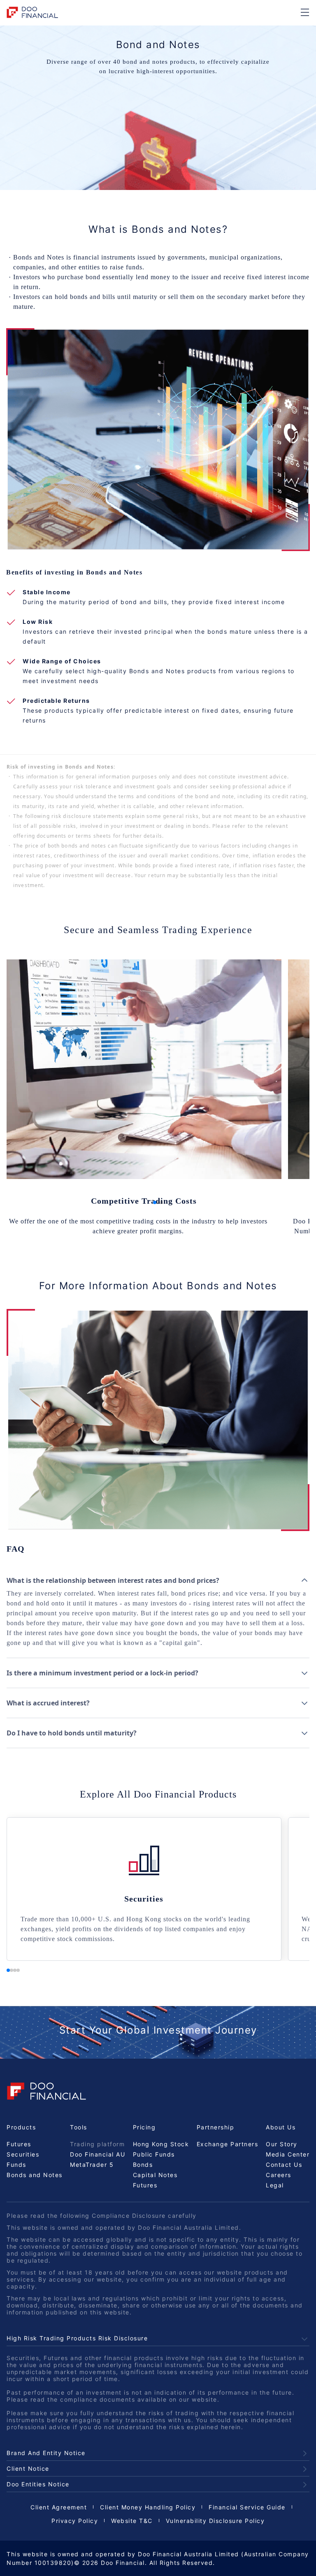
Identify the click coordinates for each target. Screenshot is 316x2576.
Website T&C (132, 2521)
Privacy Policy (75, 2521)
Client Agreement (59, 2507)
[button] (155, 1202)
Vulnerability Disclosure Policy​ (215, 2521)
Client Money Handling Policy (148, 2507)
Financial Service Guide (247, 2507)
